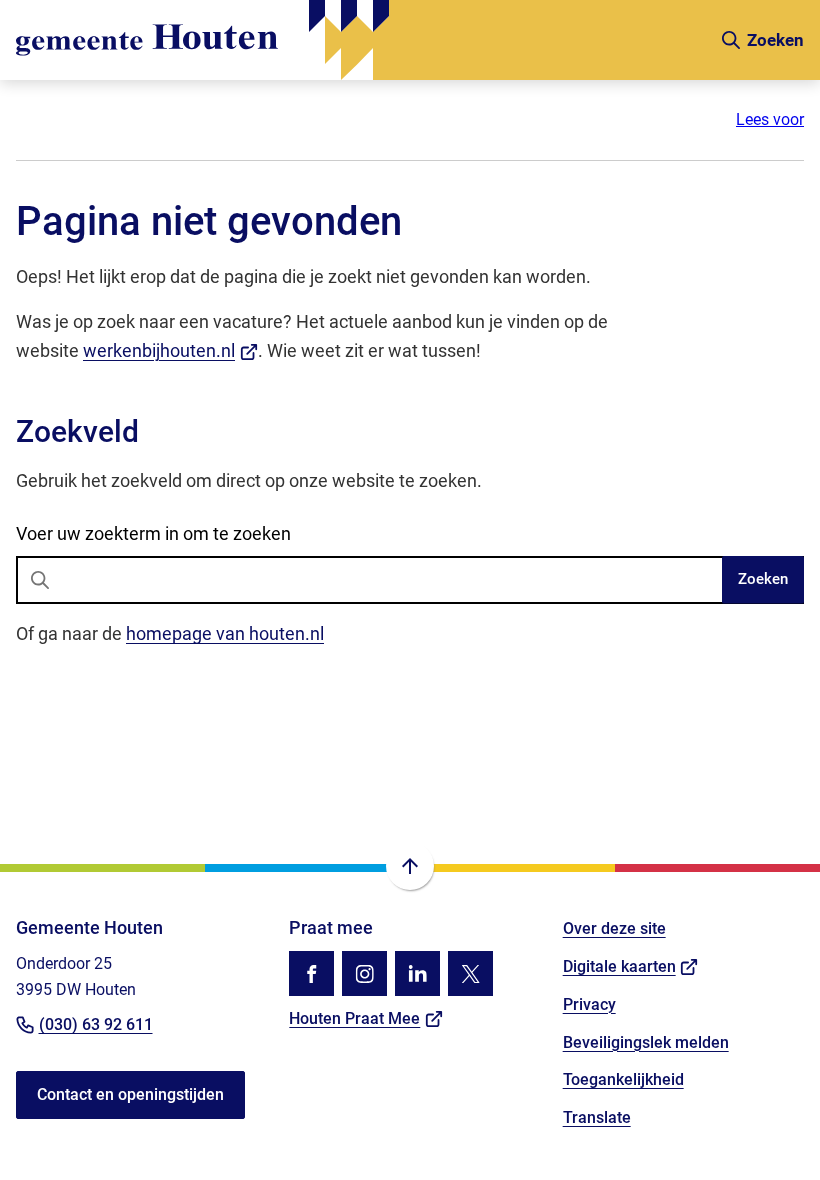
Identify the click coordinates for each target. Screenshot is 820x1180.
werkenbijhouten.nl (170, 350)
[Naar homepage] (359, 40)
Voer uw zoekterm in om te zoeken (153, 533)
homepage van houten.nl (225, 633)
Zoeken (763, 579)
